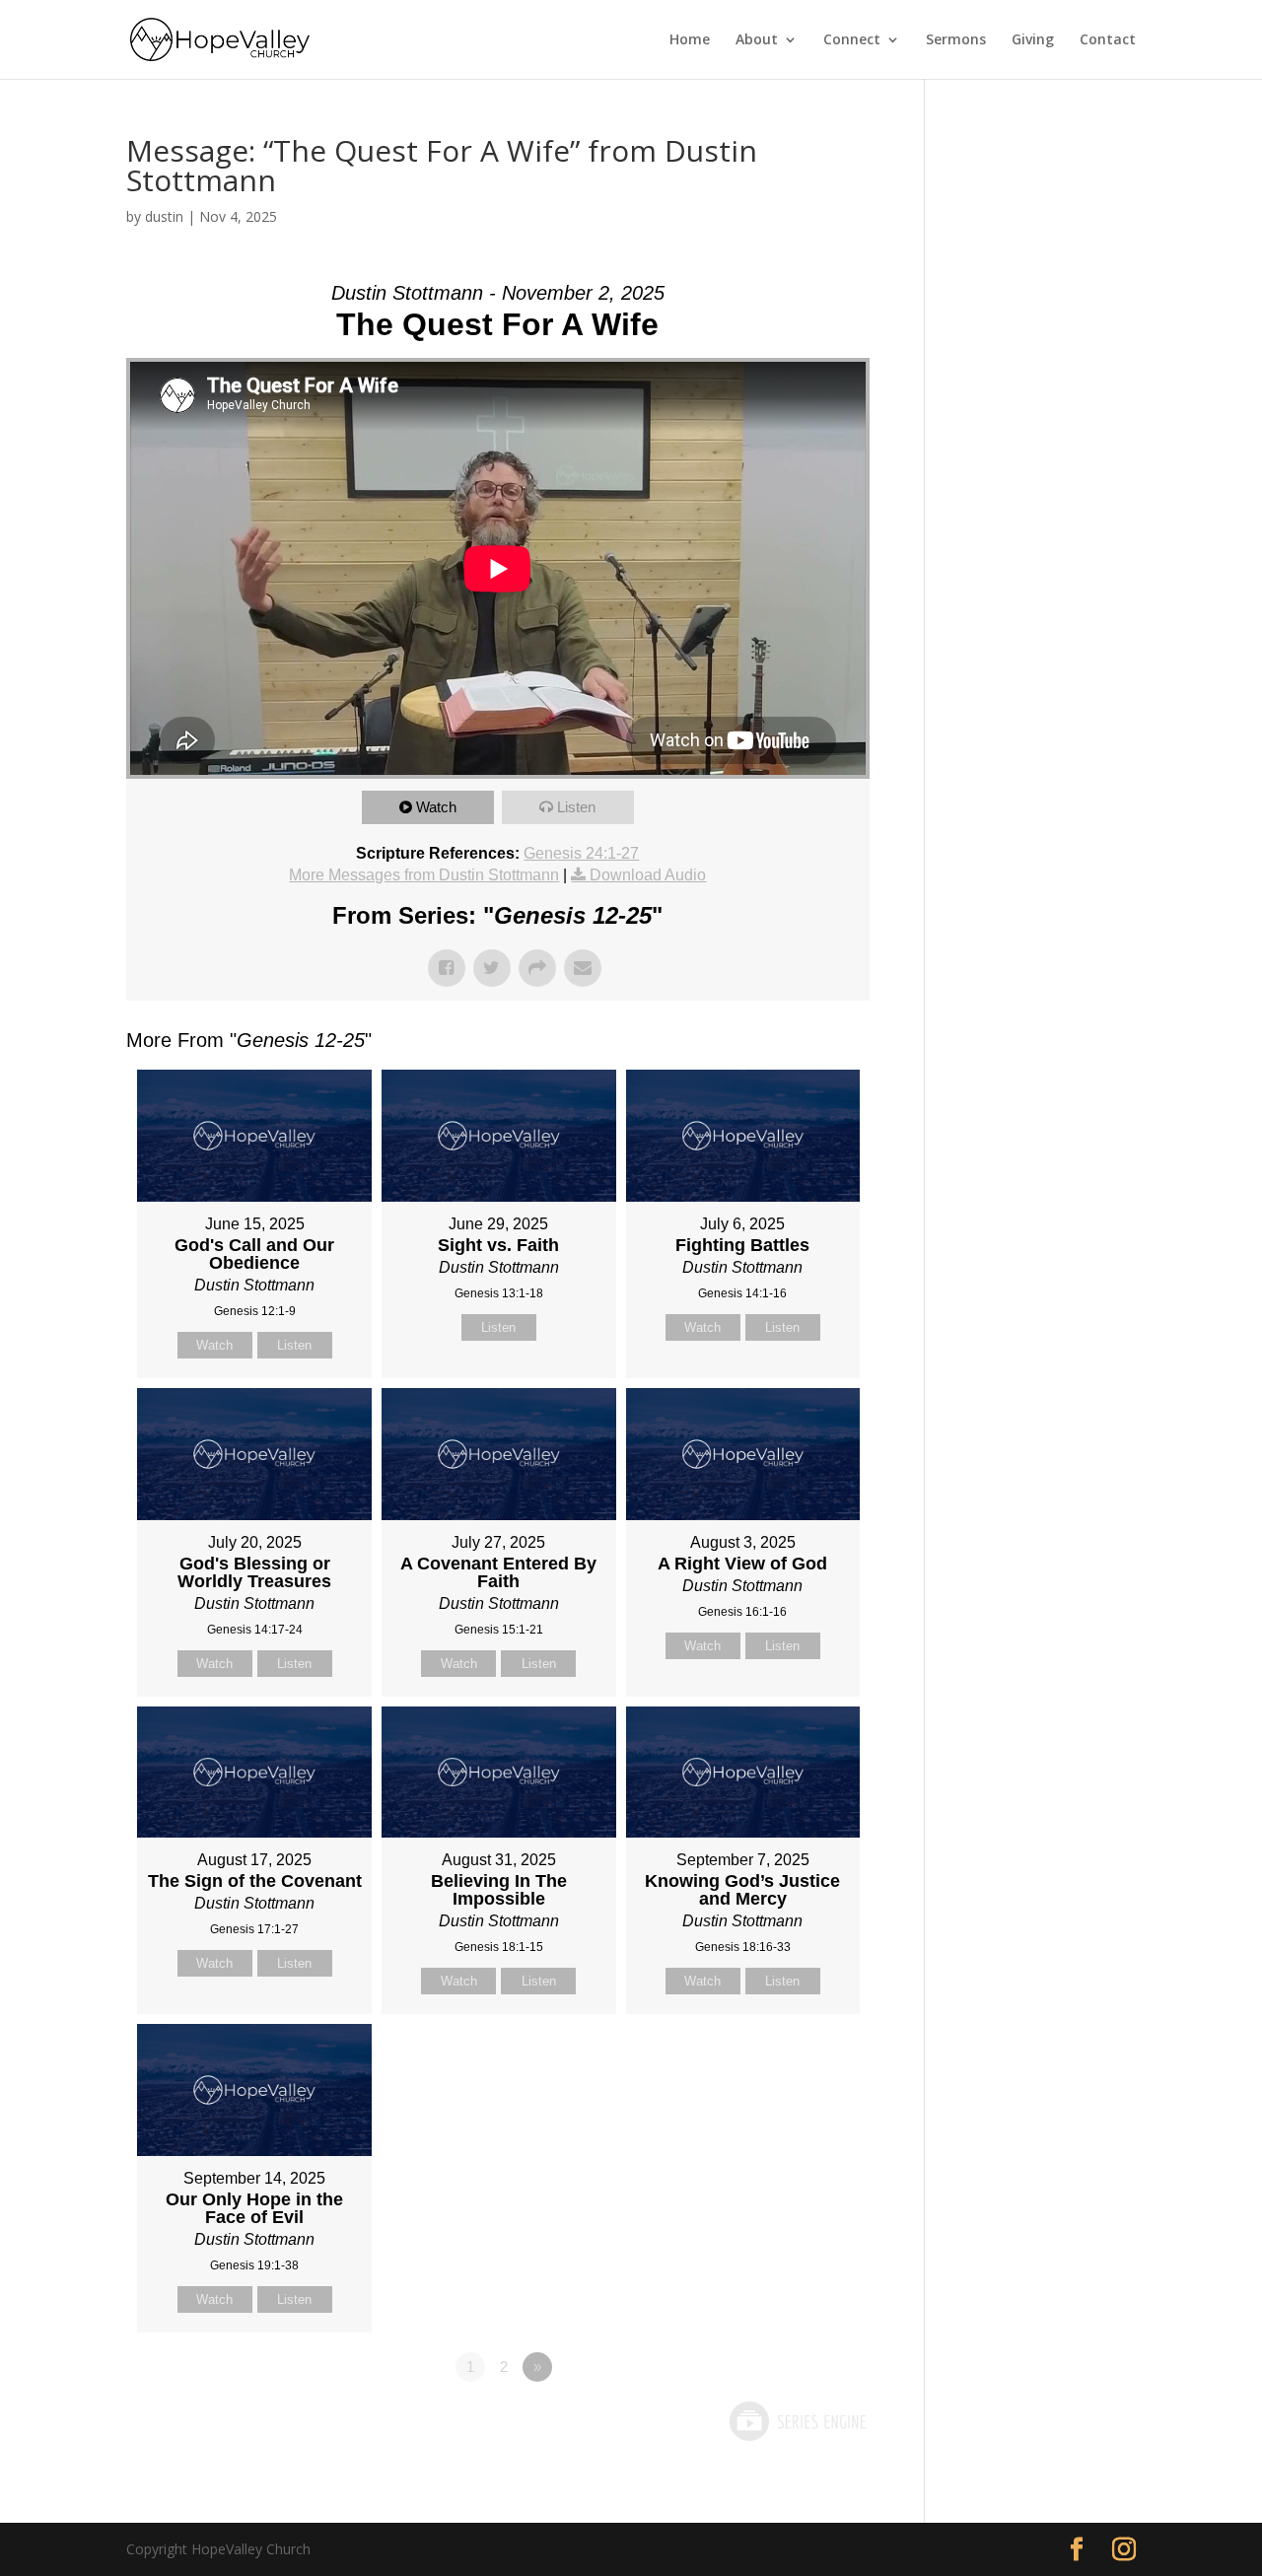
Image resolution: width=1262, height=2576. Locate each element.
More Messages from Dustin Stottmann (424, 875)
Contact (1108, 40)
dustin (164, 216)
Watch (436, 807)
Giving (1033, 40)
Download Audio (648, 875)
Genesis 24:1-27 (581, 853)
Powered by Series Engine (797, 2421)
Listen (576, 807)
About (757, 40)
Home (690, 40)
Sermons (956, 40)
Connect (852, 40)
